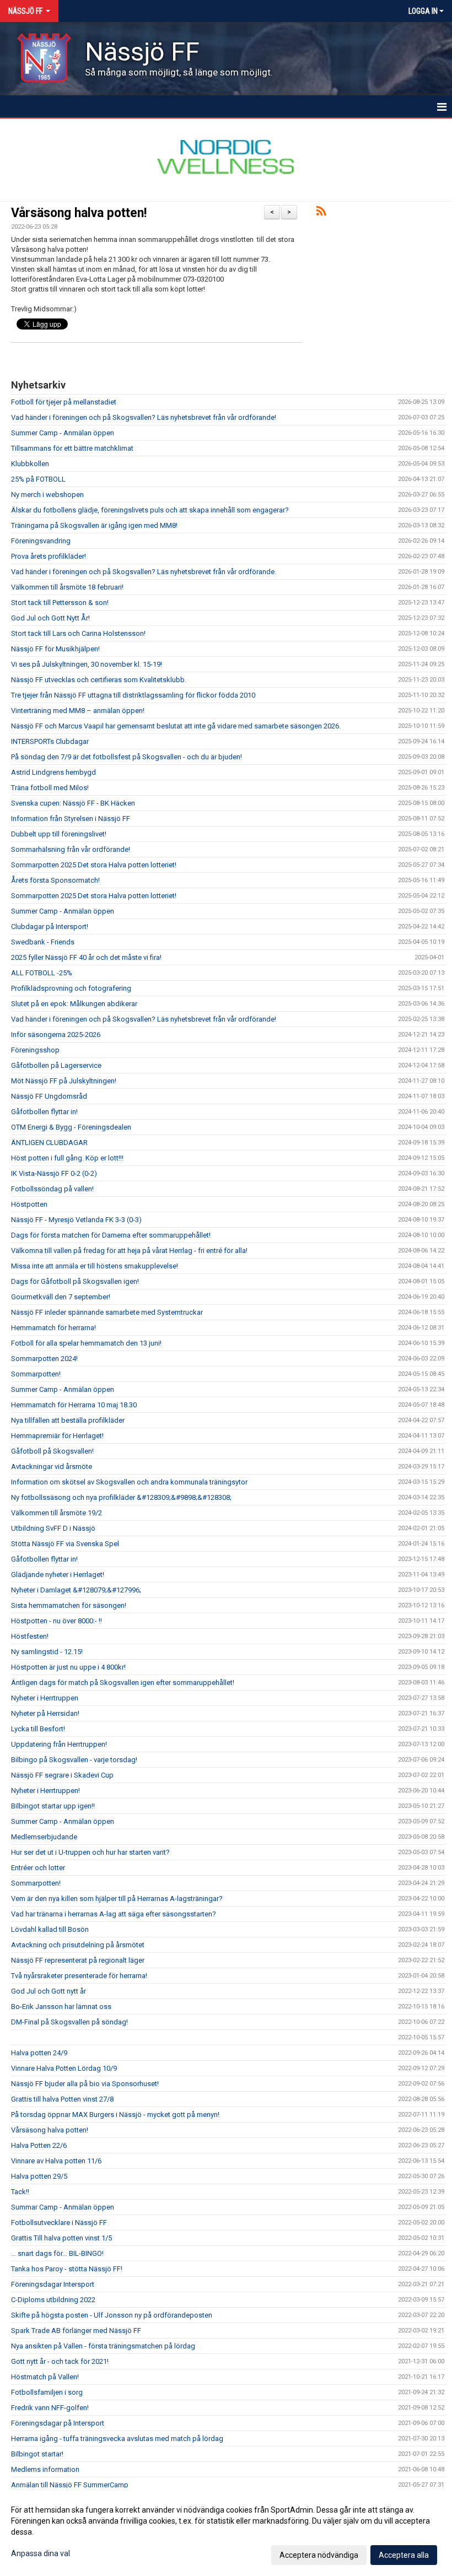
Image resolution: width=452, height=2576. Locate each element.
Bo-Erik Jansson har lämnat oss (61, 2007)
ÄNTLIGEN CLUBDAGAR (49, 1143)
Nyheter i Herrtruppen (45, 1698)
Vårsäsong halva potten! (79, 213)
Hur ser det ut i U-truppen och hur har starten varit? (90, 1852)
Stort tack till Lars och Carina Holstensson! (78, 633)
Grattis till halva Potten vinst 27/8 (62, 2099)
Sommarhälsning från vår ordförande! (71, 849)
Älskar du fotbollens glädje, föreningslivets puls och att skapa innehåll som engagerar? (150, 510)
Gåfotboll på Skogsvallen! (52, 1451)
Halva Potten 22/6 (39, 2145)
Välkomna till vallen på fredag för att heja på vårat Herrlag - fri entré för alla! (129, 1251)
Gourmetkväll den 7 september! (61, 1297)
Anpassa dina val (41, 2553)
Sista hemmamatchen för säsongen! (69, 1605)
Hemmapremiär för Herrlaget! (57, 1436)
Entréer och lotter (38, 1868)
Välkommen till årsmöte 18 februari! (67, 587)
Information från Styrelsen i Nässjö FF (71, 819)
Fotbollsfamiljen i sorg (47, 2392)
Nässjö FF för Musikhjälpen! (55, 649)
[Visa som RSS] (321, 213)
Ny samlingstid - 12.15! (47, 1652)
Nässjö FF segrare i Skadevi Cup (62, 1775)
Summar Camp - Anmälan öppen (63, 2207)
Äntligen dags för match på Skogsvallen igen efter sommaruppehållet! (123, 1683)
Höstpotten (29, 1204)
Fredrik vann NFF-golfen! (50, 2408)
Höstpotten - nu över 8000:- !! (57, 1621)
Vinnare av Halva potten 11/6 (56, 2161)
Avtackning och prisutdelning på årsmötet (78, 1945)
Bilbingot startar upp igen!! (53, 1806)
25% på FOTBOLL (38, 479)
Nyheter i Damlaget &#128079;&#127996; (76, 1590)
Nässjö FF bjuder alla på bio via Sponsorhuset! (85, 2084)
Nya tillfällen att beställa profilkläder (68, 1420)
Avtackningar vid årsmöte (52, 1467)
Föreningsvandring (41, 541)
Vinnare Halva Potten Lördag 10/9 (64, 2068)
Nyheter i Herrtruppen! (45, 1791)
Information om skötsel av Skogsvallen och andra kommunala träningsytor (129, 1482)
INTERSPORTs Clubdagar (50, 741)
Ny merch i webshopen (47, 495)
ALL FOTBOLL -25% (42, 973)
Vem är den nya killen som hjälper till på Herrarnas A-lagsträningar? (117, 1899)
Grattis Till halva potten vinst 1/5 (61, 2238)
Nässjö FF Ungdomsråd (49, 1096)
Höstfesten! (30, 1636)
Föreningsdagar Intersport (53, 2284)
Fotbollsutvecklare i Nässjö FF (59, 2223)
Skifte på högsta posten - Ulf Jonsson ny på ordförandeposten (112, 2315)
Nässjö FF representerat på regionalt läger (78, 1960)
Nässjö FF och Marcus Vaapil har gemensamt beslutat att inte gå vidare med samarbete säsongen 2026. (176, 726)
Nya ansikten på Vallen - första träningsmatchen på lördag (103, 2346)
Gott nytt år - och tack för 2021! (60, 2361)
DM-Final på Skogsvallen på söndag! (69, 2022)
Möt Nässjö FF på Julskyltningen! (64, 1081)
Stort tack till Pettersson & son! (60, 603)
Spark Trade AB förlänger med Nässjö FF (76, 2331)
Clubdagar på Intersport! (50, 927)
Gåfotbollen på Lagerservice (56, 1065)
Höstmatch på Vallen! (45, 2377)
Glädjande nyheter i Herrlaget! (58, 1575)
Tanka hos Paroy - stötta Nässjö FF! (67, 2269)
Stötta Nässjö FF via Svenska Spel (65, 1544)
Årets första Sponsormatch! (55, 880)
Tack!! (20, 2192)
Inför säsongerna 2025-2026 (56, 1035)
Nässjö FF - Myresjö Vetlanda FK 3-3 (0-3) (76, 1220)
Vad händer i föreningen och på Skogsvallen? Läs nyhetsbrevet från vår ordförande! (144, 417)
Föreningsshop (35, 1050)
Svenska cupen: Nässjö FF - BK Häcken (73, 803)
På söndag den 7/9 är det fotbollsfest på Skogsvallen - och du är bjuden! (127, 757)
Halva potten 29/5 (39, 2176)
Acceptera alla (404, 2555)
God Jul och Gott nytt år (49, 1991)
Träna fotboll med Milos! (50, 788)
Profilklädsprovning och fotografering (71, 988)
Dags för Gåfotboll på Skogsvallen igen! (75, 1281)
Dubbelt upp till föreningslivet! (59, 834)
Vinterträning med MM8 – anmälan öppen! (78, 711)
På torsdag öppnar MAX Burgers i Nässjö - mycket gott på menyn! (115, 2115)
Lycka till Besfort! (38, 1729)
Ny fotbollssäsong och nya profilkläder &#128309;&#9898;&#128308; (121, 1497)
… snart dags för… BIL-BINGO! (57, 2253)
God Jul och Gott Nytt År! (50, 618)
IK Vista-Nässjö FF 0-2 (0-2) (54, 1173)
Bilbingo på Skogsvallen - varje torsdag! (74, 1760)
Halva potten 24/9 (39, 2053)
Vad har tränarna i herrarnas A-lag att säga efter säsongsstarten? (114, 1914)
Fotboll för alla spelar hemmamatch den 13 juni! (86, 1343)
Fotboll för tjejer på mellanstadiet (64, 402)
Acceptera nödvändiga (319, 2555)
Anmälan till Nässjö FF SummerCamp (70, 2485)
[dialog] (226, 2532)
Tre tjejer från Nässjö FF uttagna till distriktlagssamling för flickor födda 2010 (133, 695)
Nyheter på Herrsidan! (45, 1713)
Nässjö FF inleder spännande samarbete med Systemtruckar (107, 1312)
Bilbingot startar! (37, 2454)
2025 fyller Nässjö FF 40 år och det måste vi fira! (86, 957)
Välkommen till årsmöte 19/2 (57, 1513)
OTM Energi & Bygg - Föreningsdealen (71, 1127)
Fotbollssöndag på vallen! (52, 1189)
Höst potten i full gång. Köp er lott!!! (67, 1158)
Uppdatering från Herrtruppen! (59, 1744)
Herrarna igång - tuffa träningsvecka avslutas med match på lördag (117, 2439)
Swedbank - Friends (43, 942)
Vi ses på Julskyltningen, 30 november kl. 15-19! (87, 664)
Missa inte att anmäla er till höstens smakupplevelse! (95, 1266)
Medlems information (45, 2469)
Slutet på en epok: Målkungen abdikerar (74, 1004)
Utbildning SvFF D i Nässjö (53, 1528)
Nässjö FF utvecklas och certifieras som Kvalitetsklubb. (99, 680)
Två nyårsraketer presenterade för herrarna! (79, 1976)
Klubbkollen (30, 464)
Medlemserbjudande (44, 1837)
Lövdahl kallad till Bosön (50, 1929)
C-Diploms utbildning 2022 (53, 2300)
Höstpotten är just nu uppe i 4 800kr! (68, 1667)
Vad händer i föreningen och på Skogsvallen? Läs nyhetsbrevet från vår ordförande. (144, 572)
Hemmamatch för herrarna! (53, 1328)
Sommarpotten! (36, 1374)
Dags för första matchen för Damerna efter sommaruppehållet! (111, 1235)
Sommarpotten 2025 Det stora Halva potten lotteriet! (94, 865)
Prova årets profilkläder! (49, 556)
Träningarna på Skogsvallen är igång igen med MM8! (94, 525)
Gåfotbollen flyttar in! (44, 1112)
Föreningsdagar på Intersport (58, 2423)
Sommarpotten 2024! (44, 1359)
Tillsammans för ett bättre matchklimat (72, 448)
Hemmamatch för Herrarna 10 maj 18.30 (74, 1405)
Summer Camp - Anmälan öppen (63, 433)
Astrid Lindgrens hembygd (53, 772)
